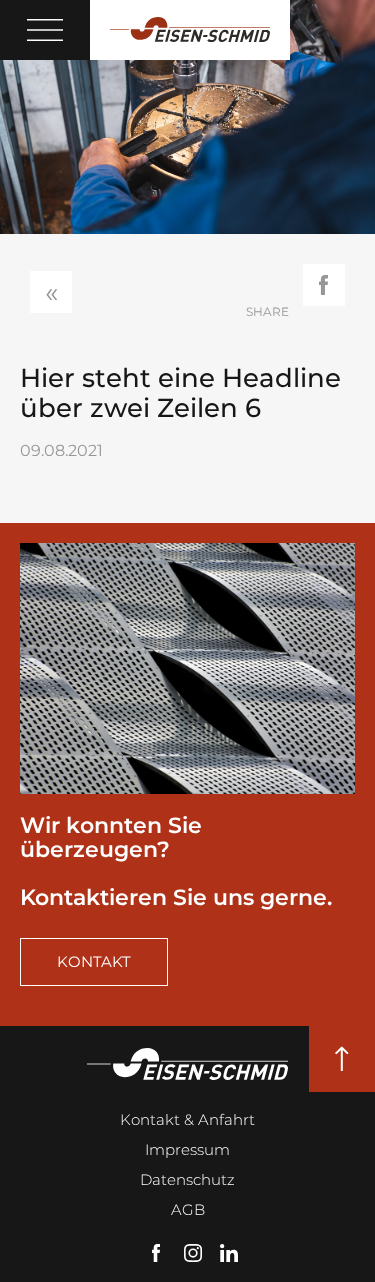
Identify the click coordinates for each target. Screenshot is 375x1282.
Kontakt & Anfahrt (187, 1119)
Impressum (187, 1149)
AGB (188, 1209)
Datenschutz (187, 1179)
